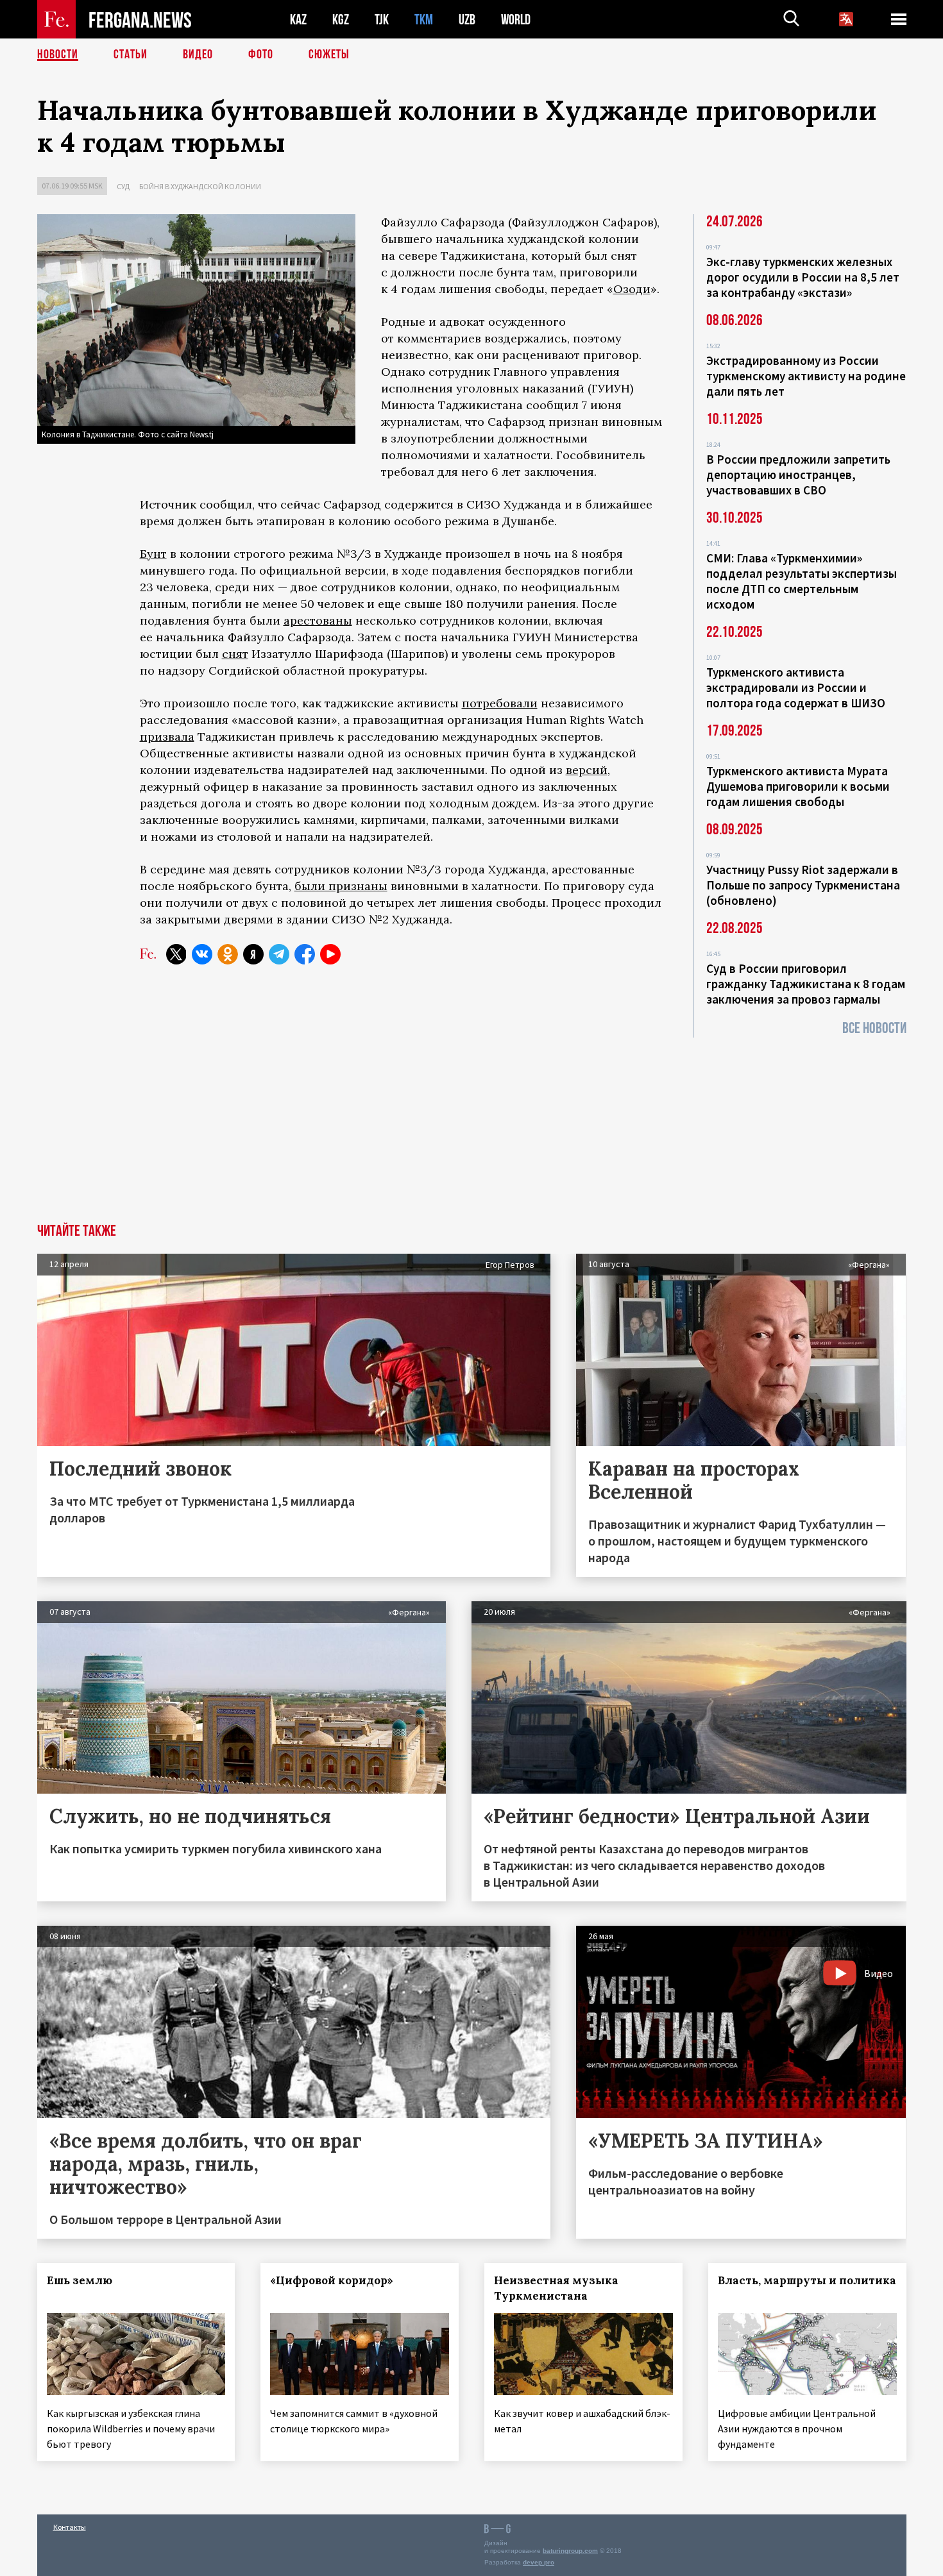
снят (235, 654)
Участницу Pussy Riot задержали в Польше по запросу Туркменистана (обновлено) (803, 885)
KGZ (341, 20)
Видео (198, 55)
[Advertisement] (471, 1127)
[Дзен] (253, 954)
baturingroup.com (570, 2551)
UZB (467, 20)
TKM (424, 20)
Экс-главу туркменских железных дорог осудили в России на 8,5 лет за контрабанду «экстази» (803, 277)
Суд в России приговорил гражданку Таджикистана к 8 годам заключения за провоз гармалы (806, 984)
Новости (58, 55)
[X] (176, 954)
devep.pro (539, 2562)
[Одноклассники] (228, 954)
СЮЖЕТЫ (329, 55)
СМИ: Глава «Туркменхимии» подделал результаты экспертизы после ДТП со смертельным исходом (802, 581)
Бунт (153, 554)
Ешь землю (80, 2280)
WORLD (516, 20)
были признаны (341, 886)
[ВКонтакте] (202, 954)
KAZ (298, 20)
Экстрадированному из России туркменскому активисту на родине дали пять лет (806, 376)
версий (587, 770)
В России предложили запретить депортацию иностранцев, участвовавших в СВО (798, 475)
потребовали (500, 703)
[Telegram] (279, 954)
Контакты (70, 2527)
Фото (261, 55)
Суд (123, 186)
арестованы (318, 620)
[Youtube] (330, 954)
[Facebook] (305, 954)
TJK (382, 20)
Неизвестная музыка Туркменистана (556, 2288)
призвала (167, 737)
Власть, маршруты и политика (807, 2280)
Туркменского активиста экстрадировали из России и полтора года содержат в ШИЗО (796, 687)
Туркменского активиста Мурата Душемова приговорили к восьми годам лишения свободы (798, 786)
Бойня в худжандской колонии (200, 186)
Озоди (632, 289)
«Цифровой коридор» (332, 2280)
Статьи (131, 55)
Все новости (874, 1028)
